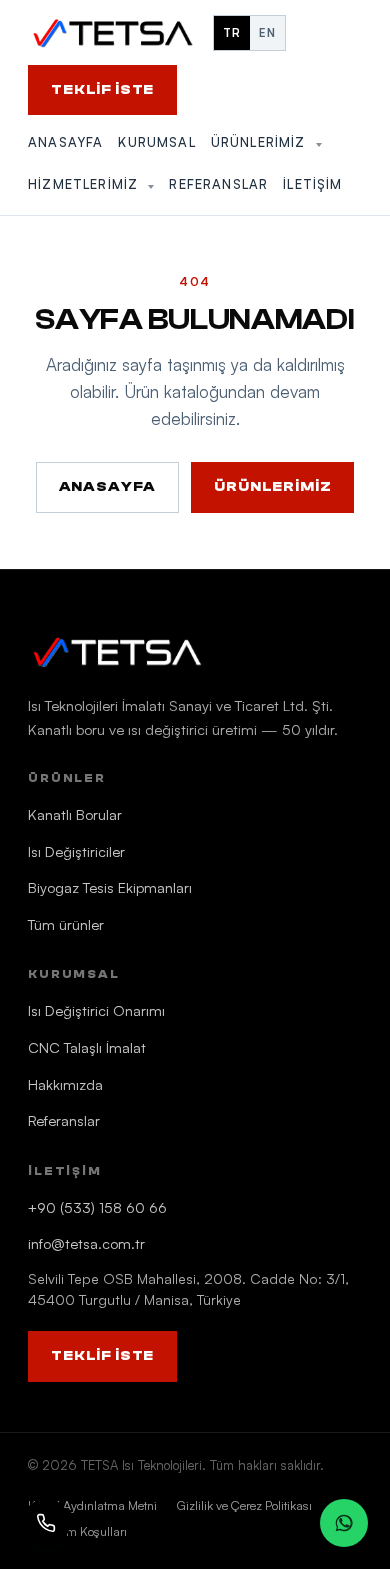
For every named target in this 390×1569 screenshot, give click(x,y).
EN (267, 32)
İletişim (312, 184)
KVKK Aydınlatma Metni (92, 1505)
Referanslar (218, 184)
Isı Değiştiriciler (76, 851)
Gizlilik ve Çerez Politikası (244, 1505)
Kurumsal (156, 142)
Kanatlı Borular (75, 814)
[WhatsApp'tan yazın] (344, 1523)
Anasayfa (65, 142)
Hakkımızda (65, 1084)
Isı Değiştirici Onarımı (96, 1010)
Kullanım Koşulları (77, 1531)
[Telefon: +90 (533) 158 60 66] (46, 1523)
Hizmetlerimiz (85, 184)
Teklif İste (102, 90)
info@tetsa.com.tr (86, 1243)
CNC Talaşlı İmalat (87, 1047)
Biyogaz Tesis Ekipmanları (110, 887)
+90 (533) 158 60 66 (97, 1207)
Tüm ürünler (66, 924)
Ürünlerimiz (261, 142)
